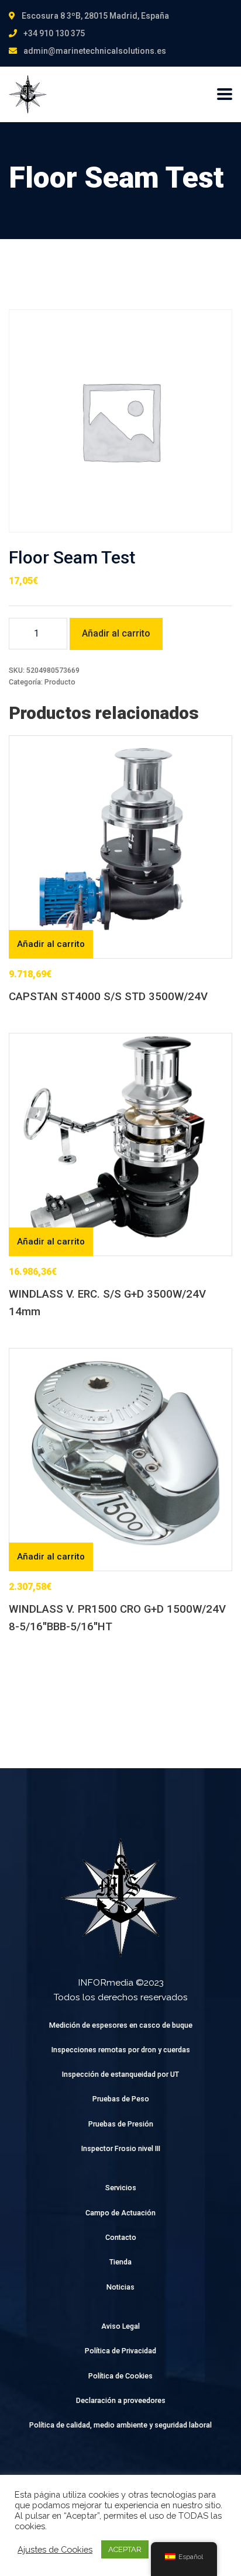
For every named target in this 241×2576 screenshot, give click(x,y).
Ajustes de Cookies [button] (55, 2549)
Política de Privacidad (120, 2351)
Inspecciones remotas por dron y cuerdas (121, 2050)
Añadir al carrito (116, 633)
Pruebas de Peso (121, 2099)
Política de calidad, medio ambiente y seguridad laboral (120, 2425)
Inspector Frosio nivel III (121, 2148)
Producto (60, 682)
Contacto (121, 2237)
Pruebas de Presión (121, 2124)
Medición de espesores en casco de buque (121, 2025)
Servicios (121, 2188)
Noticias (120, 2287)
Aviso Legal (120, 2326)
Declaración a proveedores (121, 2400)
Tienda (120, 2262)
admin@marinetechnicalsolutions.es (95, 51)
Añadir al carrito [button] (51, 944)
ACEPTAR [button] (125, 2549)
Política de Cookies (120, 2376)
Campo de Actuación (120, 2213)
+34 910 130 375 (54, 33)
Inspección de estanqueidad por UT (120, 2074)
